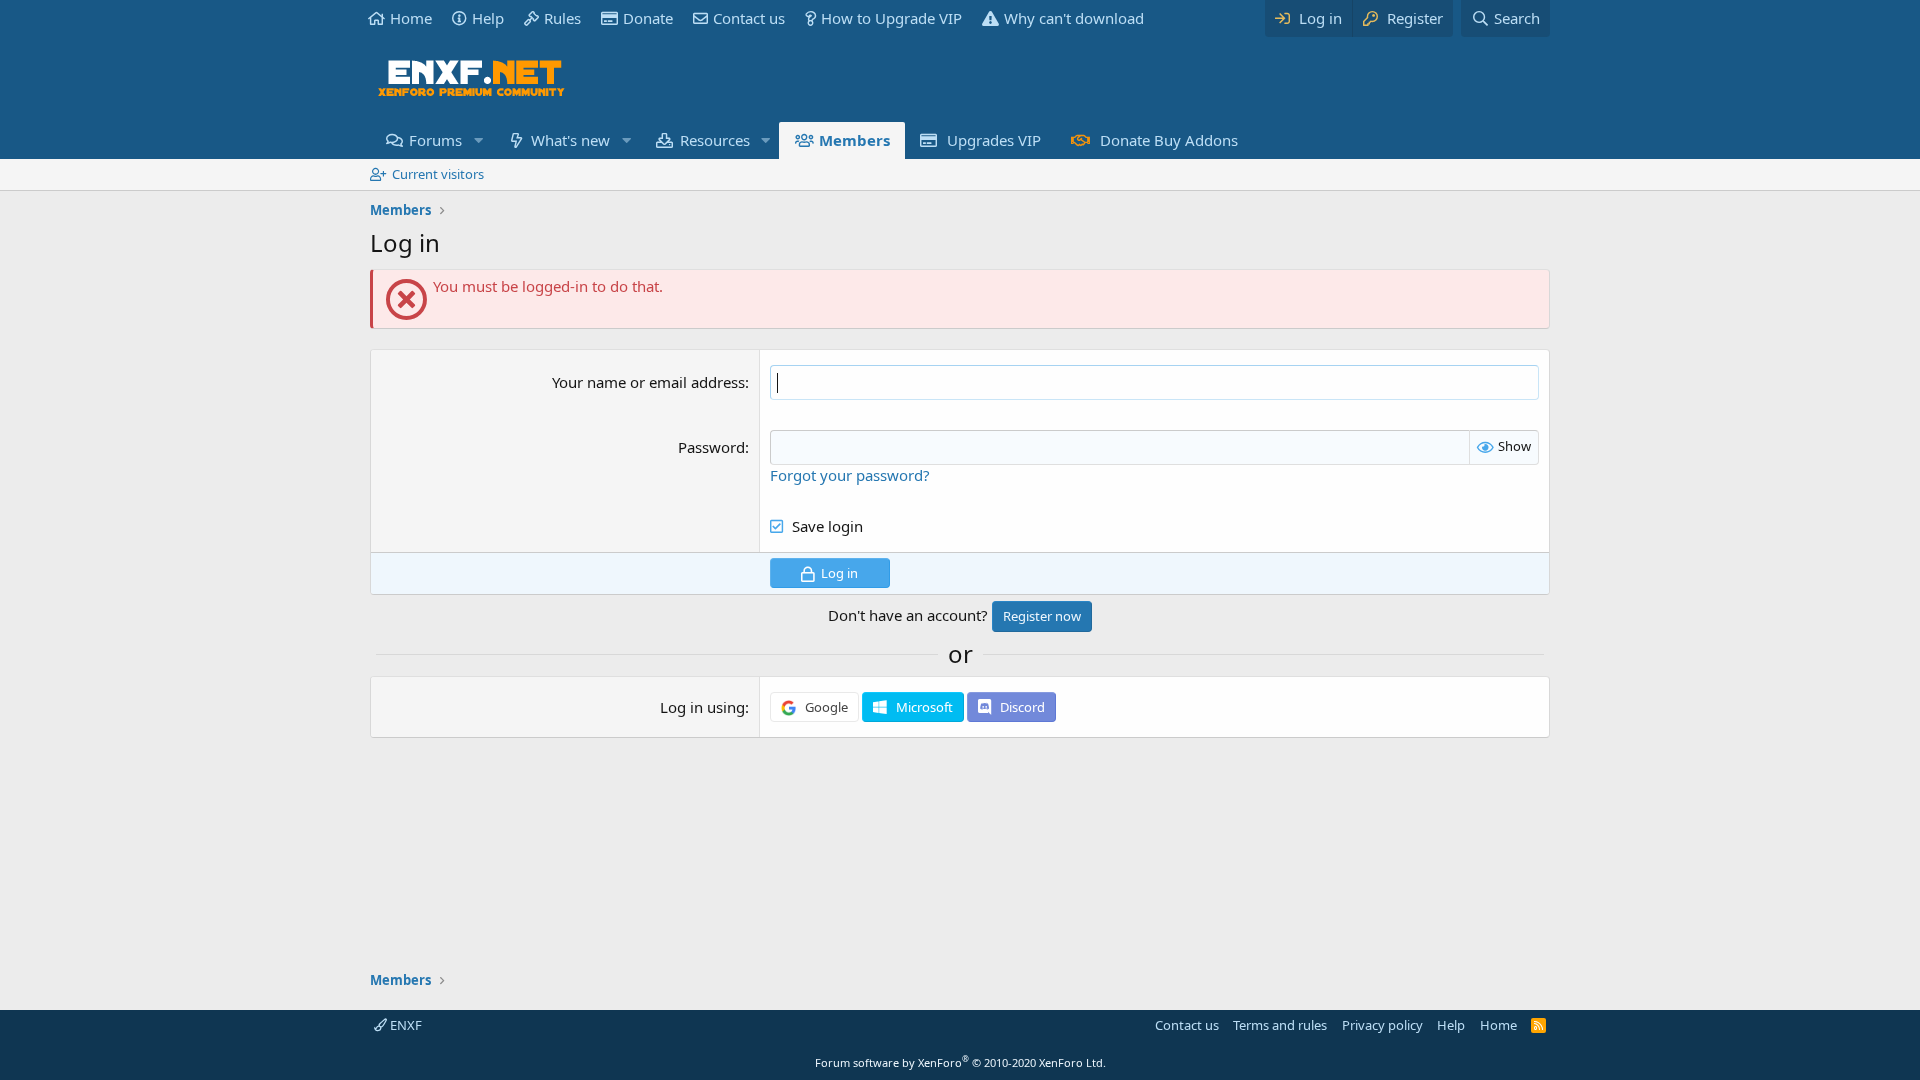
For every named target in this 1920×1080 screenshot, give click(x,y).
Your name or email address (648, 382)
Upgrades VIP (994, 140)
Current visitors (438, 174)
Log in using (702, 707)
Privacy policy (1382, 1025)
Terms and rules (1280, 1025)
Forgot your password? (850, 475)
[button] (478, 140)
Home (411, 18)
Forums (435, 140)
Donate (648, 18)
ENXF (404, 1025)
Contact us (749, 18)
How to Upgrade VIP (891, 18)
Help (488, 18)
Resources (715, 140)
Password (711, 447)
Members (854, 140)
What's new (570, 140)
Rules (562, 18)
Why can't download (1074, 18)
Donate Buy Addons (1169, 140)
